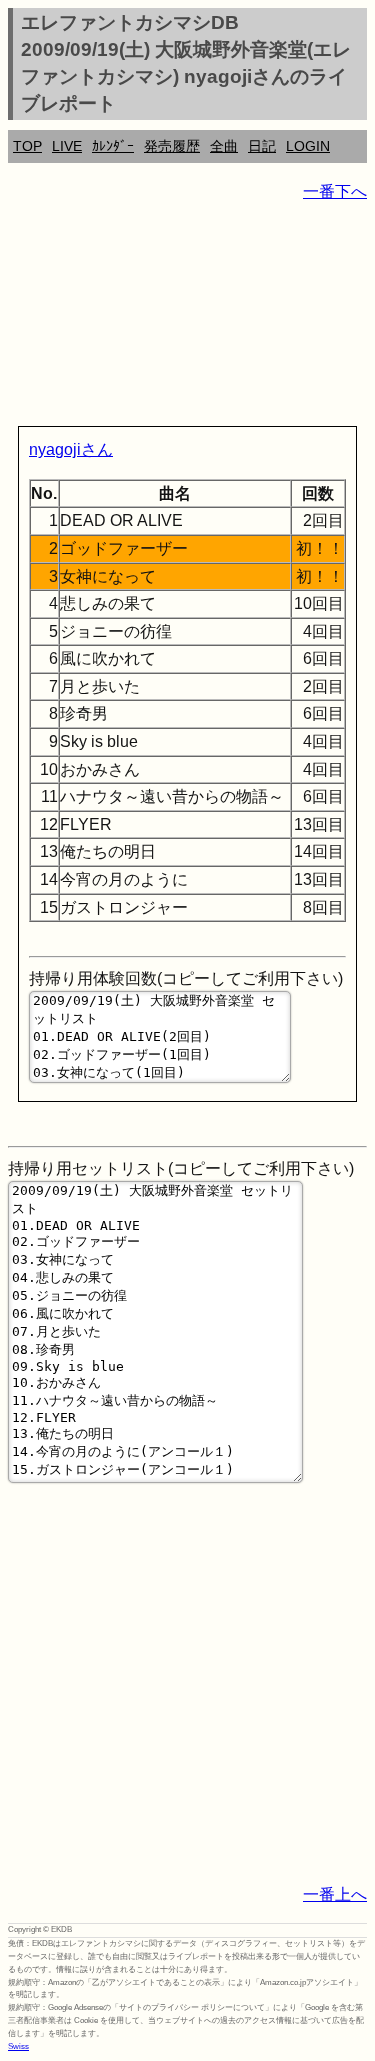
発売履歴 (172, 146)
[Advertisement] (187, 318)
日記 (262, 146)
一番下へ (335, 191)
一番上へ (335, 1894)
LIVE (67, 146)
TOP (27, 146)
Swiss (18, 2046)
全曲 (224, 146)
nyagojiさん (71, 449)
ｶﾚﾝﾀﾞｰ (113, 146)
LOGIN (308, 146)
